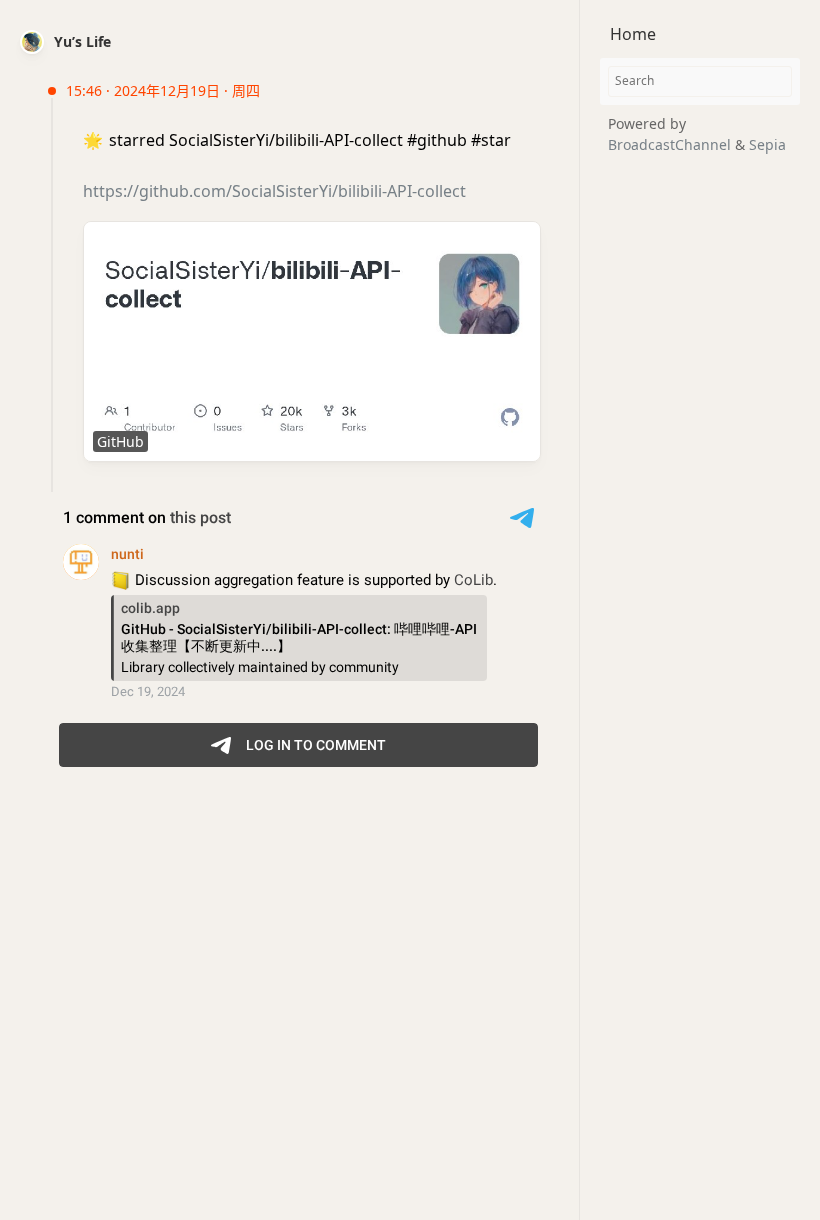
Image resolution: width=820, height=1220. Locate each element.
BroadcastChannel (671, 144)
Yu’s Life (82, 41)
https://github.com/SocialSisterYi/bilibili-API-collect (274, 191)
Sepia (767, 144)
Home (633, 34)
